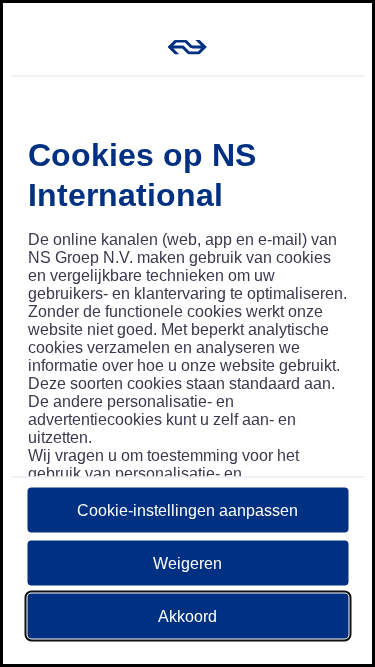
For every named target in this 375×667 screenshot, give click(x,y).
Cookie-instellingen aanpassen (187, 509)
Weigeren (187, 562)
